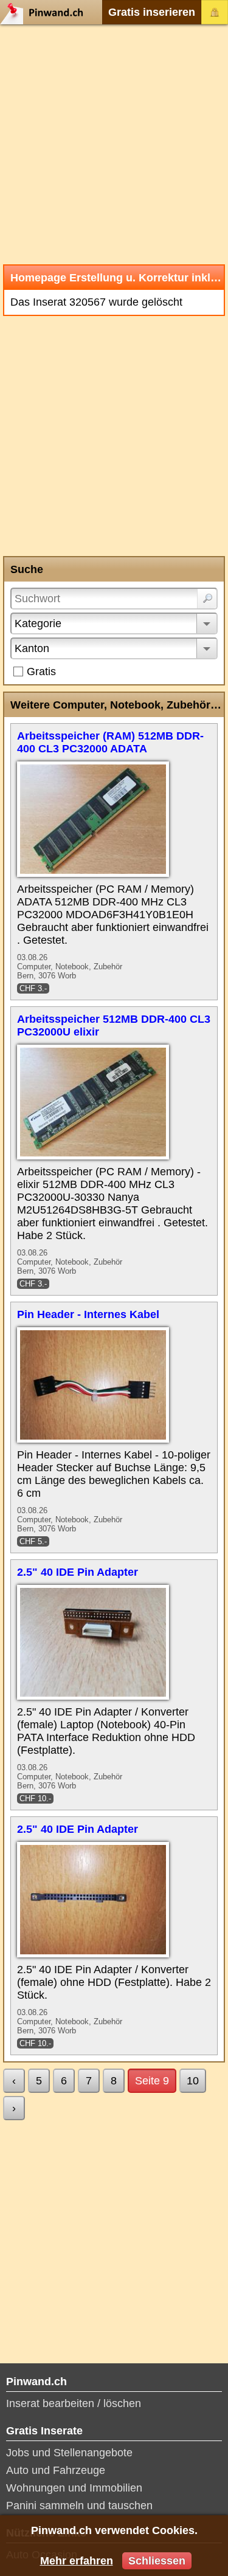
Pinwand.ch (46, 12)
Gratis (41, 671)
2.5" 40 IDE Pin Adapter (78, 1572)
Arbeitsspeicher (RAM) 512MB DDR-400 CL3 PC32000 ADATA (110, 742)
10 (193, 2081)
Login (215, 12)
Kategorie (38, 623)
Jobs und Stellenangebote (69, 2453)
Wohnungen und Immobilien (74, 2488)
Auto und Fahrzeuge (56, 2470)
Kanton (32, 648)
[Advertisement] (114, 144)
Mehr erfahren (77, 2561)
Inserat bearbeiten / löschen (74, 2403)
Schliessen (157, 2561)
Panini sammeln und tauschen (79, 2506)
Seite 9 (152, 2081)
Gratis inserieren (152, 12)
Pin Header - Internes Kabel (88, 1314)
